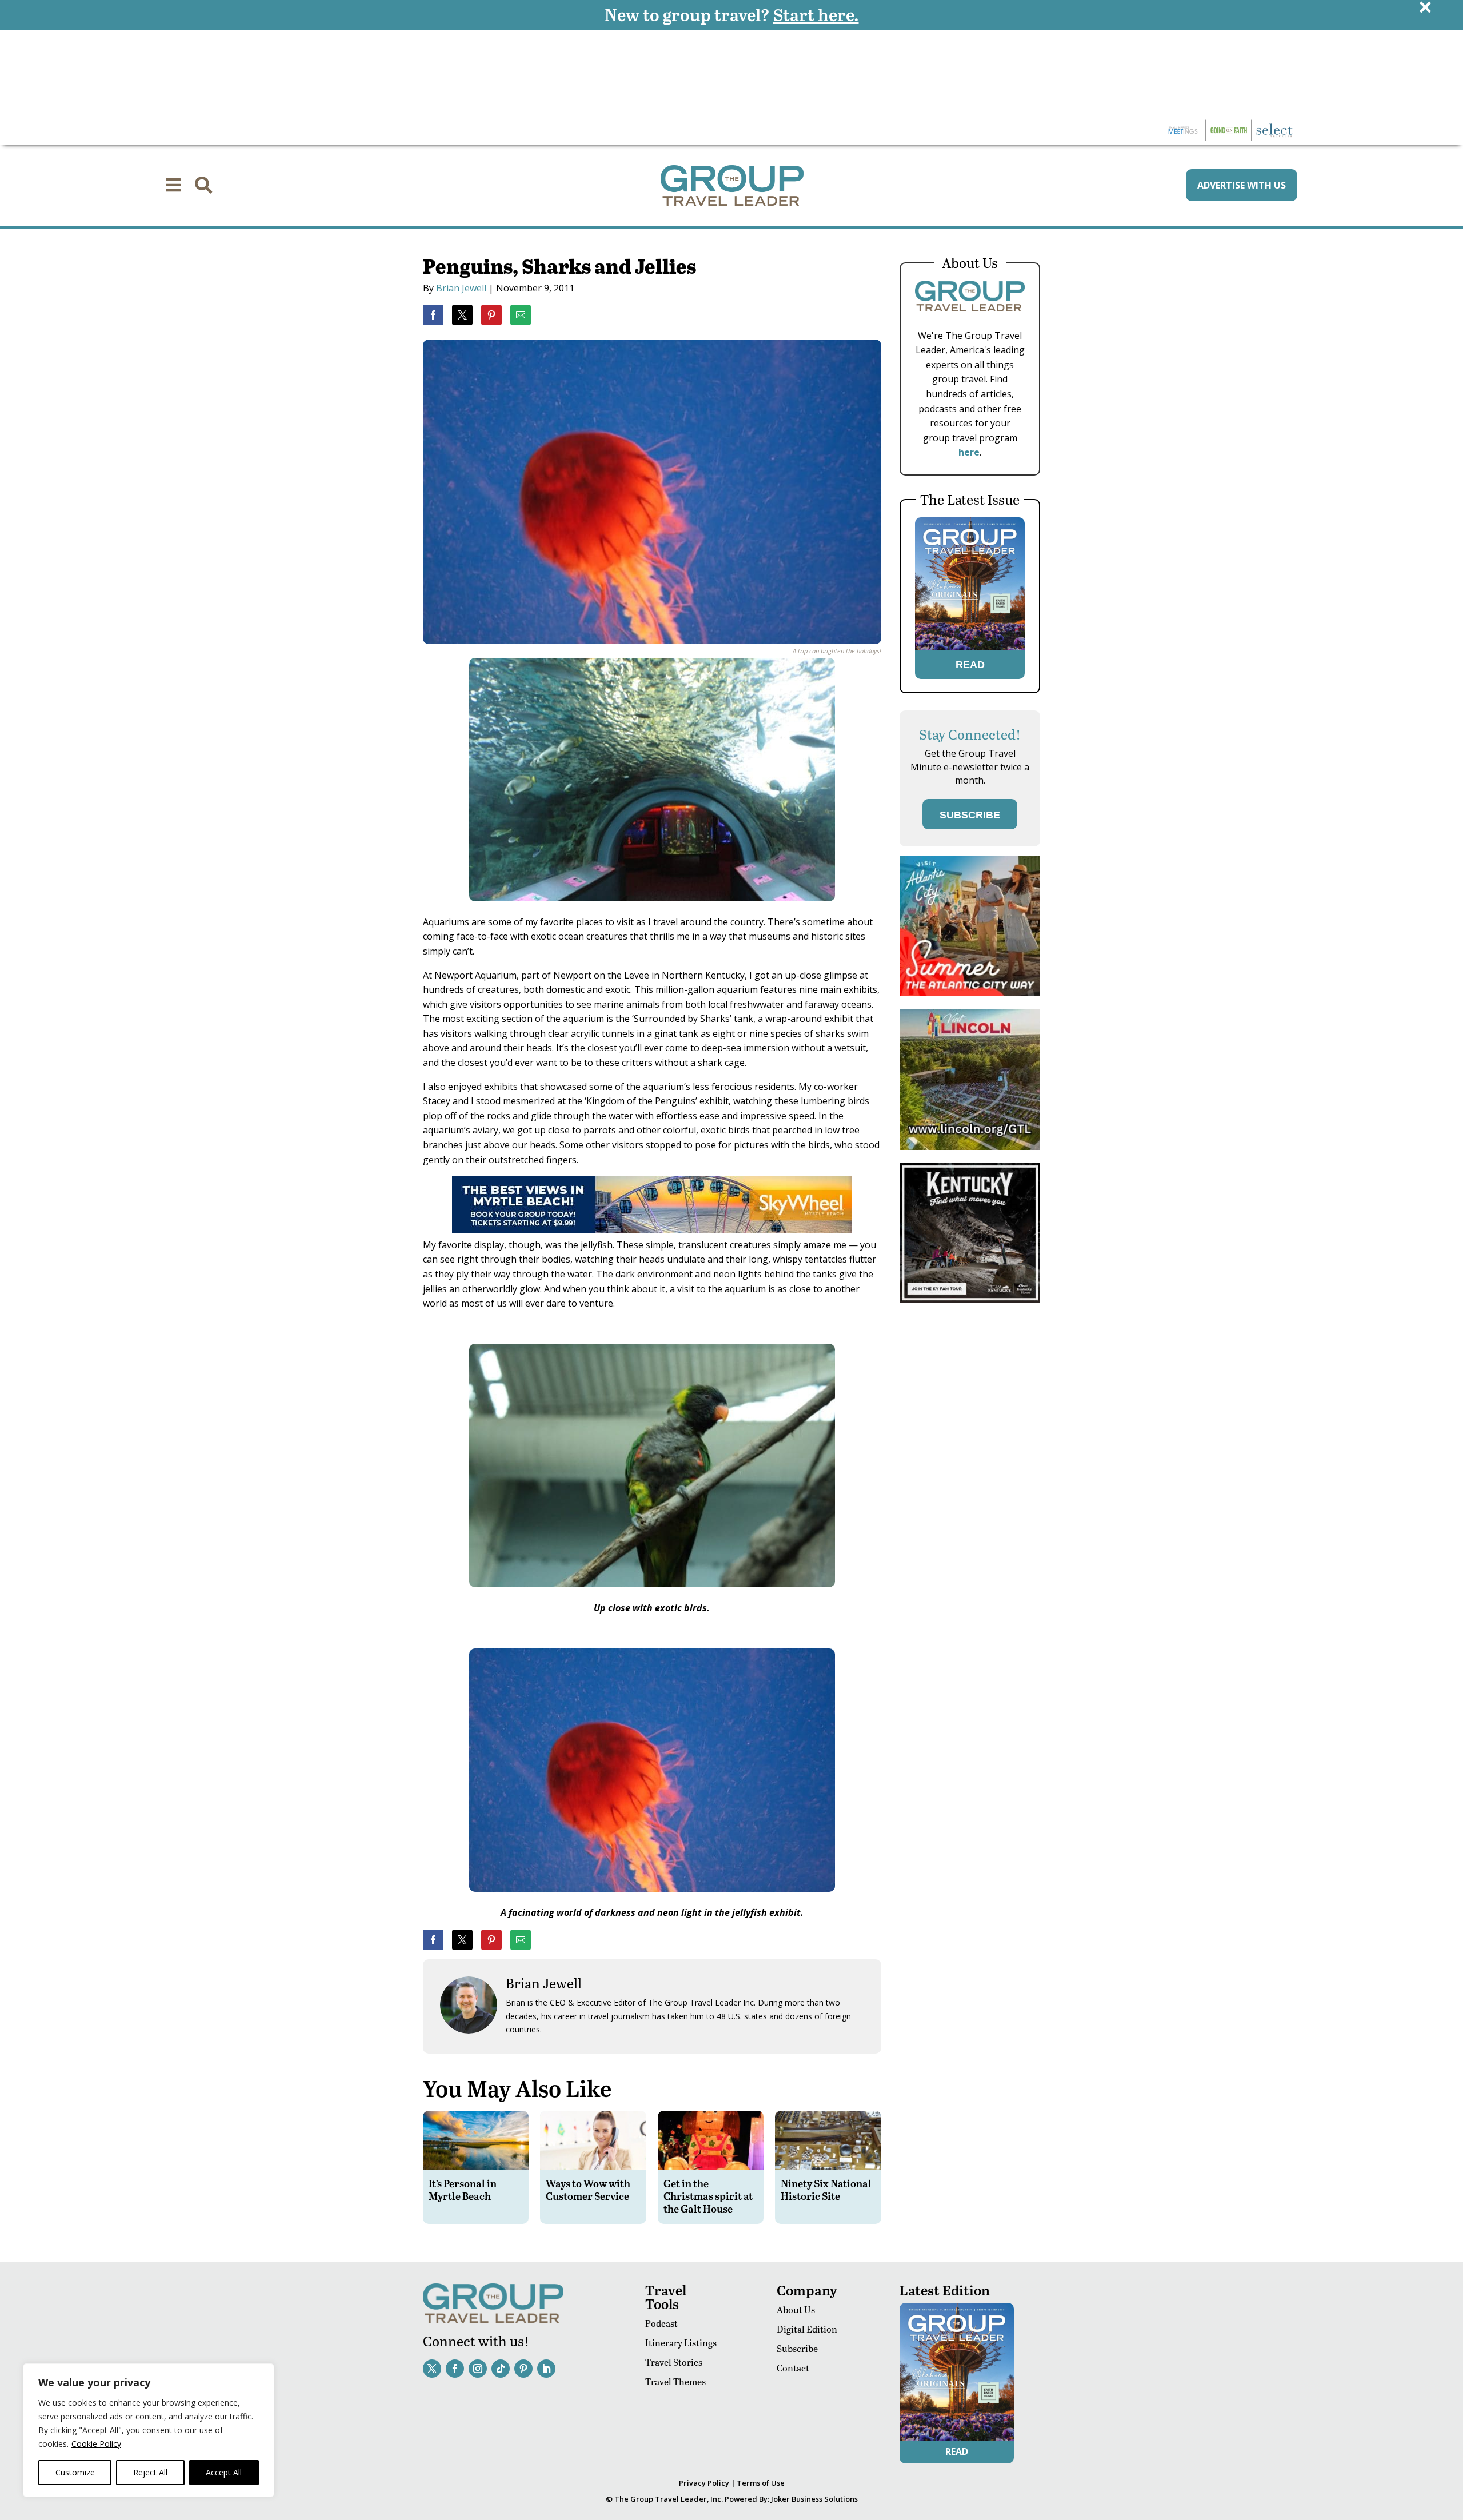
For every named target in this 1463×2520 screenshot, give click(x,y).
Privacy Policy (704, 2483)
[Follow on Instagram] (478, 2369)
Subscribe (797, 2348)
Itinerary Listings (681, 2343)
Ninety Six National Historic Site (826, 2189)
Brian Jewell (461, 288)
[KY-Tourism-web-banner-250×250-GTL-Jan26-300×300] (970, 1300)
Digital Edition (807, 2329)
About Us (796, 2309)
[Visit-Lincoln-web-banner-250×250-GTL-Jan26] (970, 1147)
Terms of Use (761, 2483)
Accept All (224, 2472)
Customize (75, 2472)
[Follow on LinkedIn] (546, 2369)
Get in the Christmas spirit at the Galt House (708, 2195)
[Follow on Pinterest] (523, 2369)
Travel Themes (675, 2381)
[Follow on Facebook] (455, 2369)
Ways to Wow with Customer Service (588, 2189)
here (969, 452)
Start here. (816, 14)
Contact (793, 2368)
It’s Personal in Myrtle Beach (463, 2189)
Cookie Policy (96, 2444)
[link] (433, 315)
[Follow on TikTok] (501, 2369)
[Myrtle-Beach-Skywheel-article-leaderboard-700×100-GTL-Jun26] (652, 1230)
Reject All (150, 2472)
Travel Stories (674, 2362)
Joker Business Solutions (814, 2499)
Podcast (661, 2323)
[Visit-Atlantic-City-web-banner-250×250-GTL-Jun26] (970, 993)
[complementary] (149, 2430)
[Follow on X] (432, 2369)
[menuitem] (173, 185)
